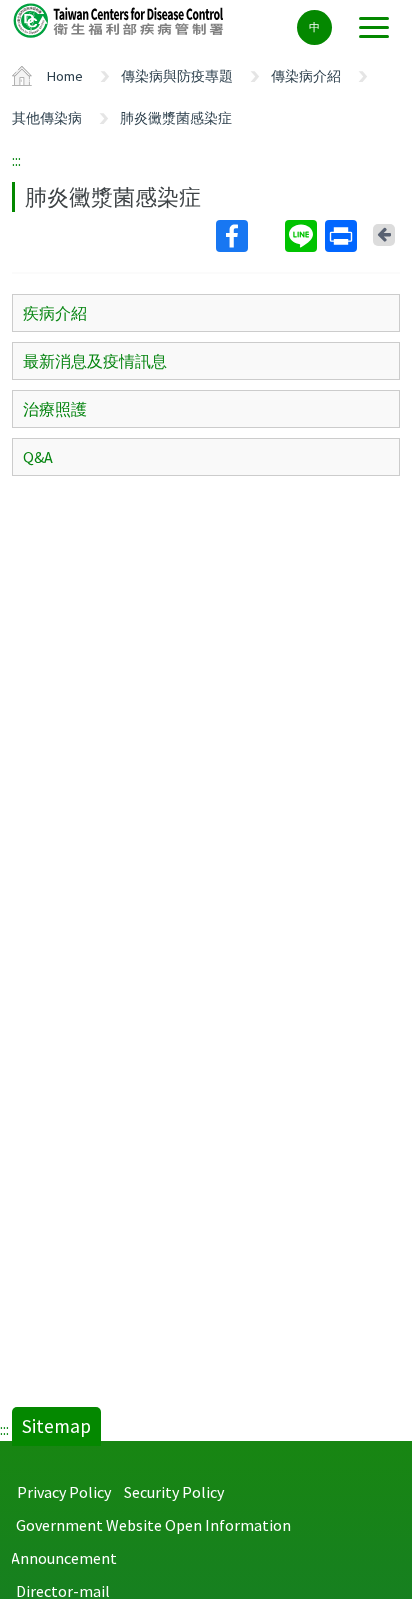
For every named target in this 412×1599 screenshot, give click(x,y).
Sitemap (56, 1426)
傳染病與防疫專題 (177, 76)
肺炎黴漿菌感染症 (176, 118)
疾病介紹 (55, 313)
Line (303, 236)
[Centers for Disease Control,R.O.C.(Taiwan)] (120, 19)
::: (16, 160)
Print (343, 236)
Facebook (248, 236)
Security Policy (174, 1492)
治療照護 (55, 409)
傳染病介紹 (306, 76)
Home (65, 76)
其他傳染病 (47, 118)
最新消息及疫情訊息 (95, 361)
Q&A (38, 457)
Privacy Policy (64, 1492)
